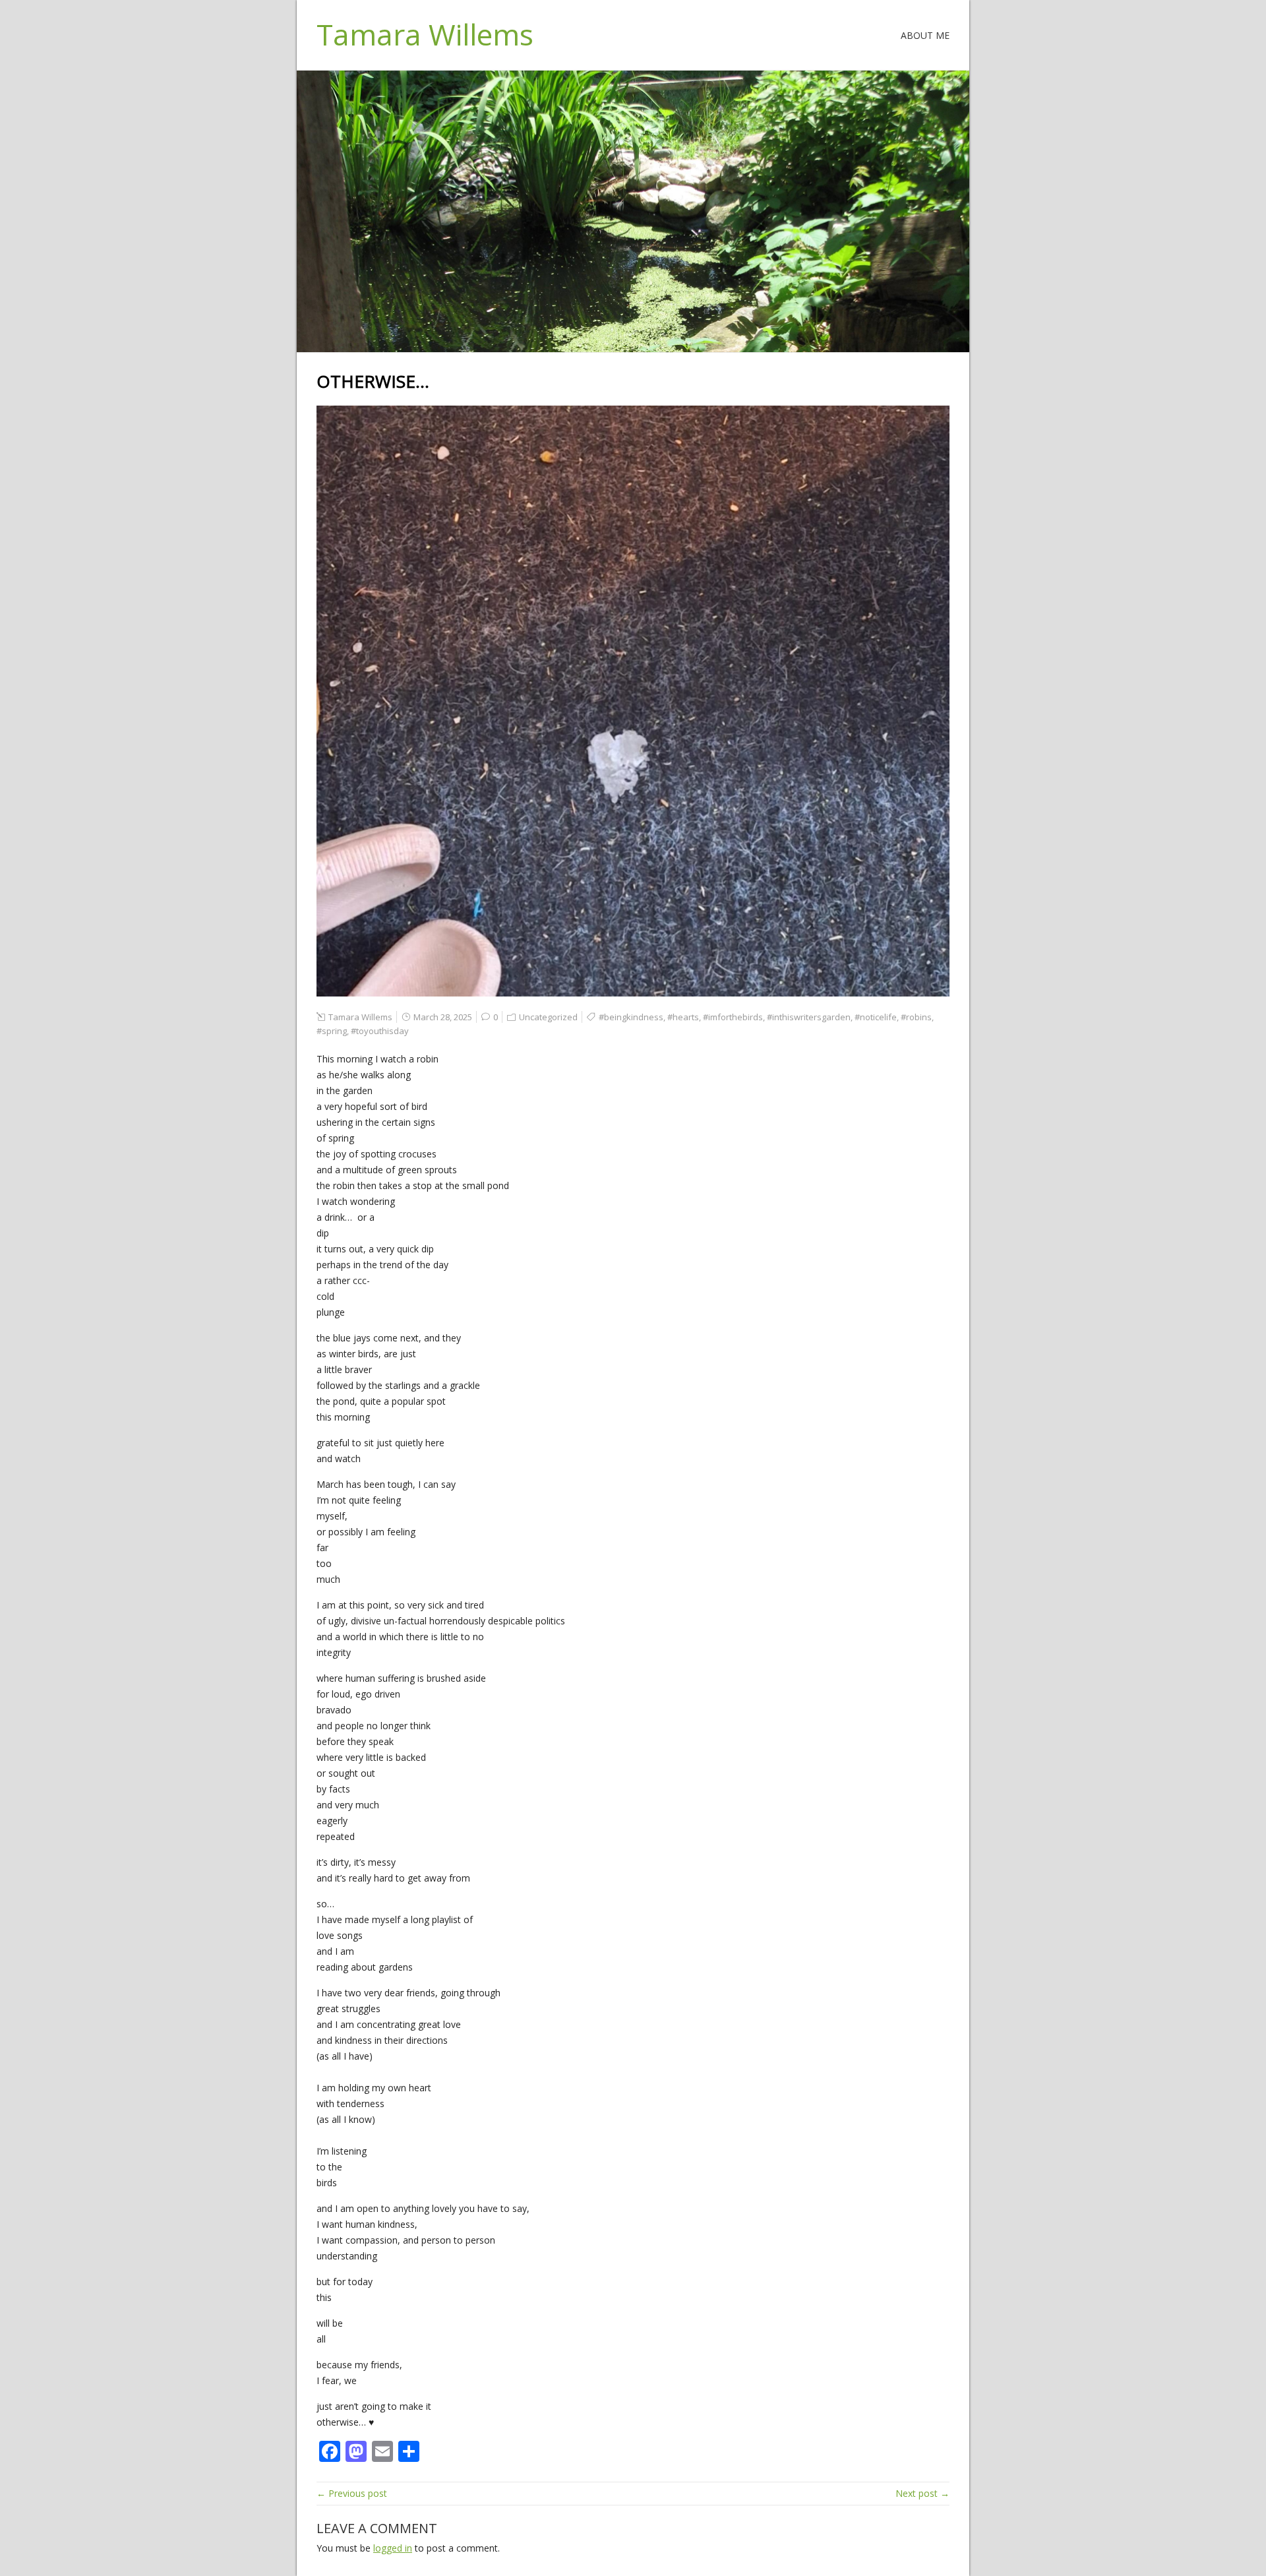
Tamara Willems (425, 34)
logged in (393, 2548)
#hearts (683, 1017)
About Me (925, 35)
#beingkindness (631, 1017)
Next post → (922, 2493)
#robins (916, 1017)
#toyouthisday (380, 1031)
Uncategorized (548, 1017)
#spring (332, 1031)
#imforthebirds (733, 1017)
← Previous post (352, 2493)
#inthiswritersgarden (809, 1017)
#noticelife (876, 1017)
